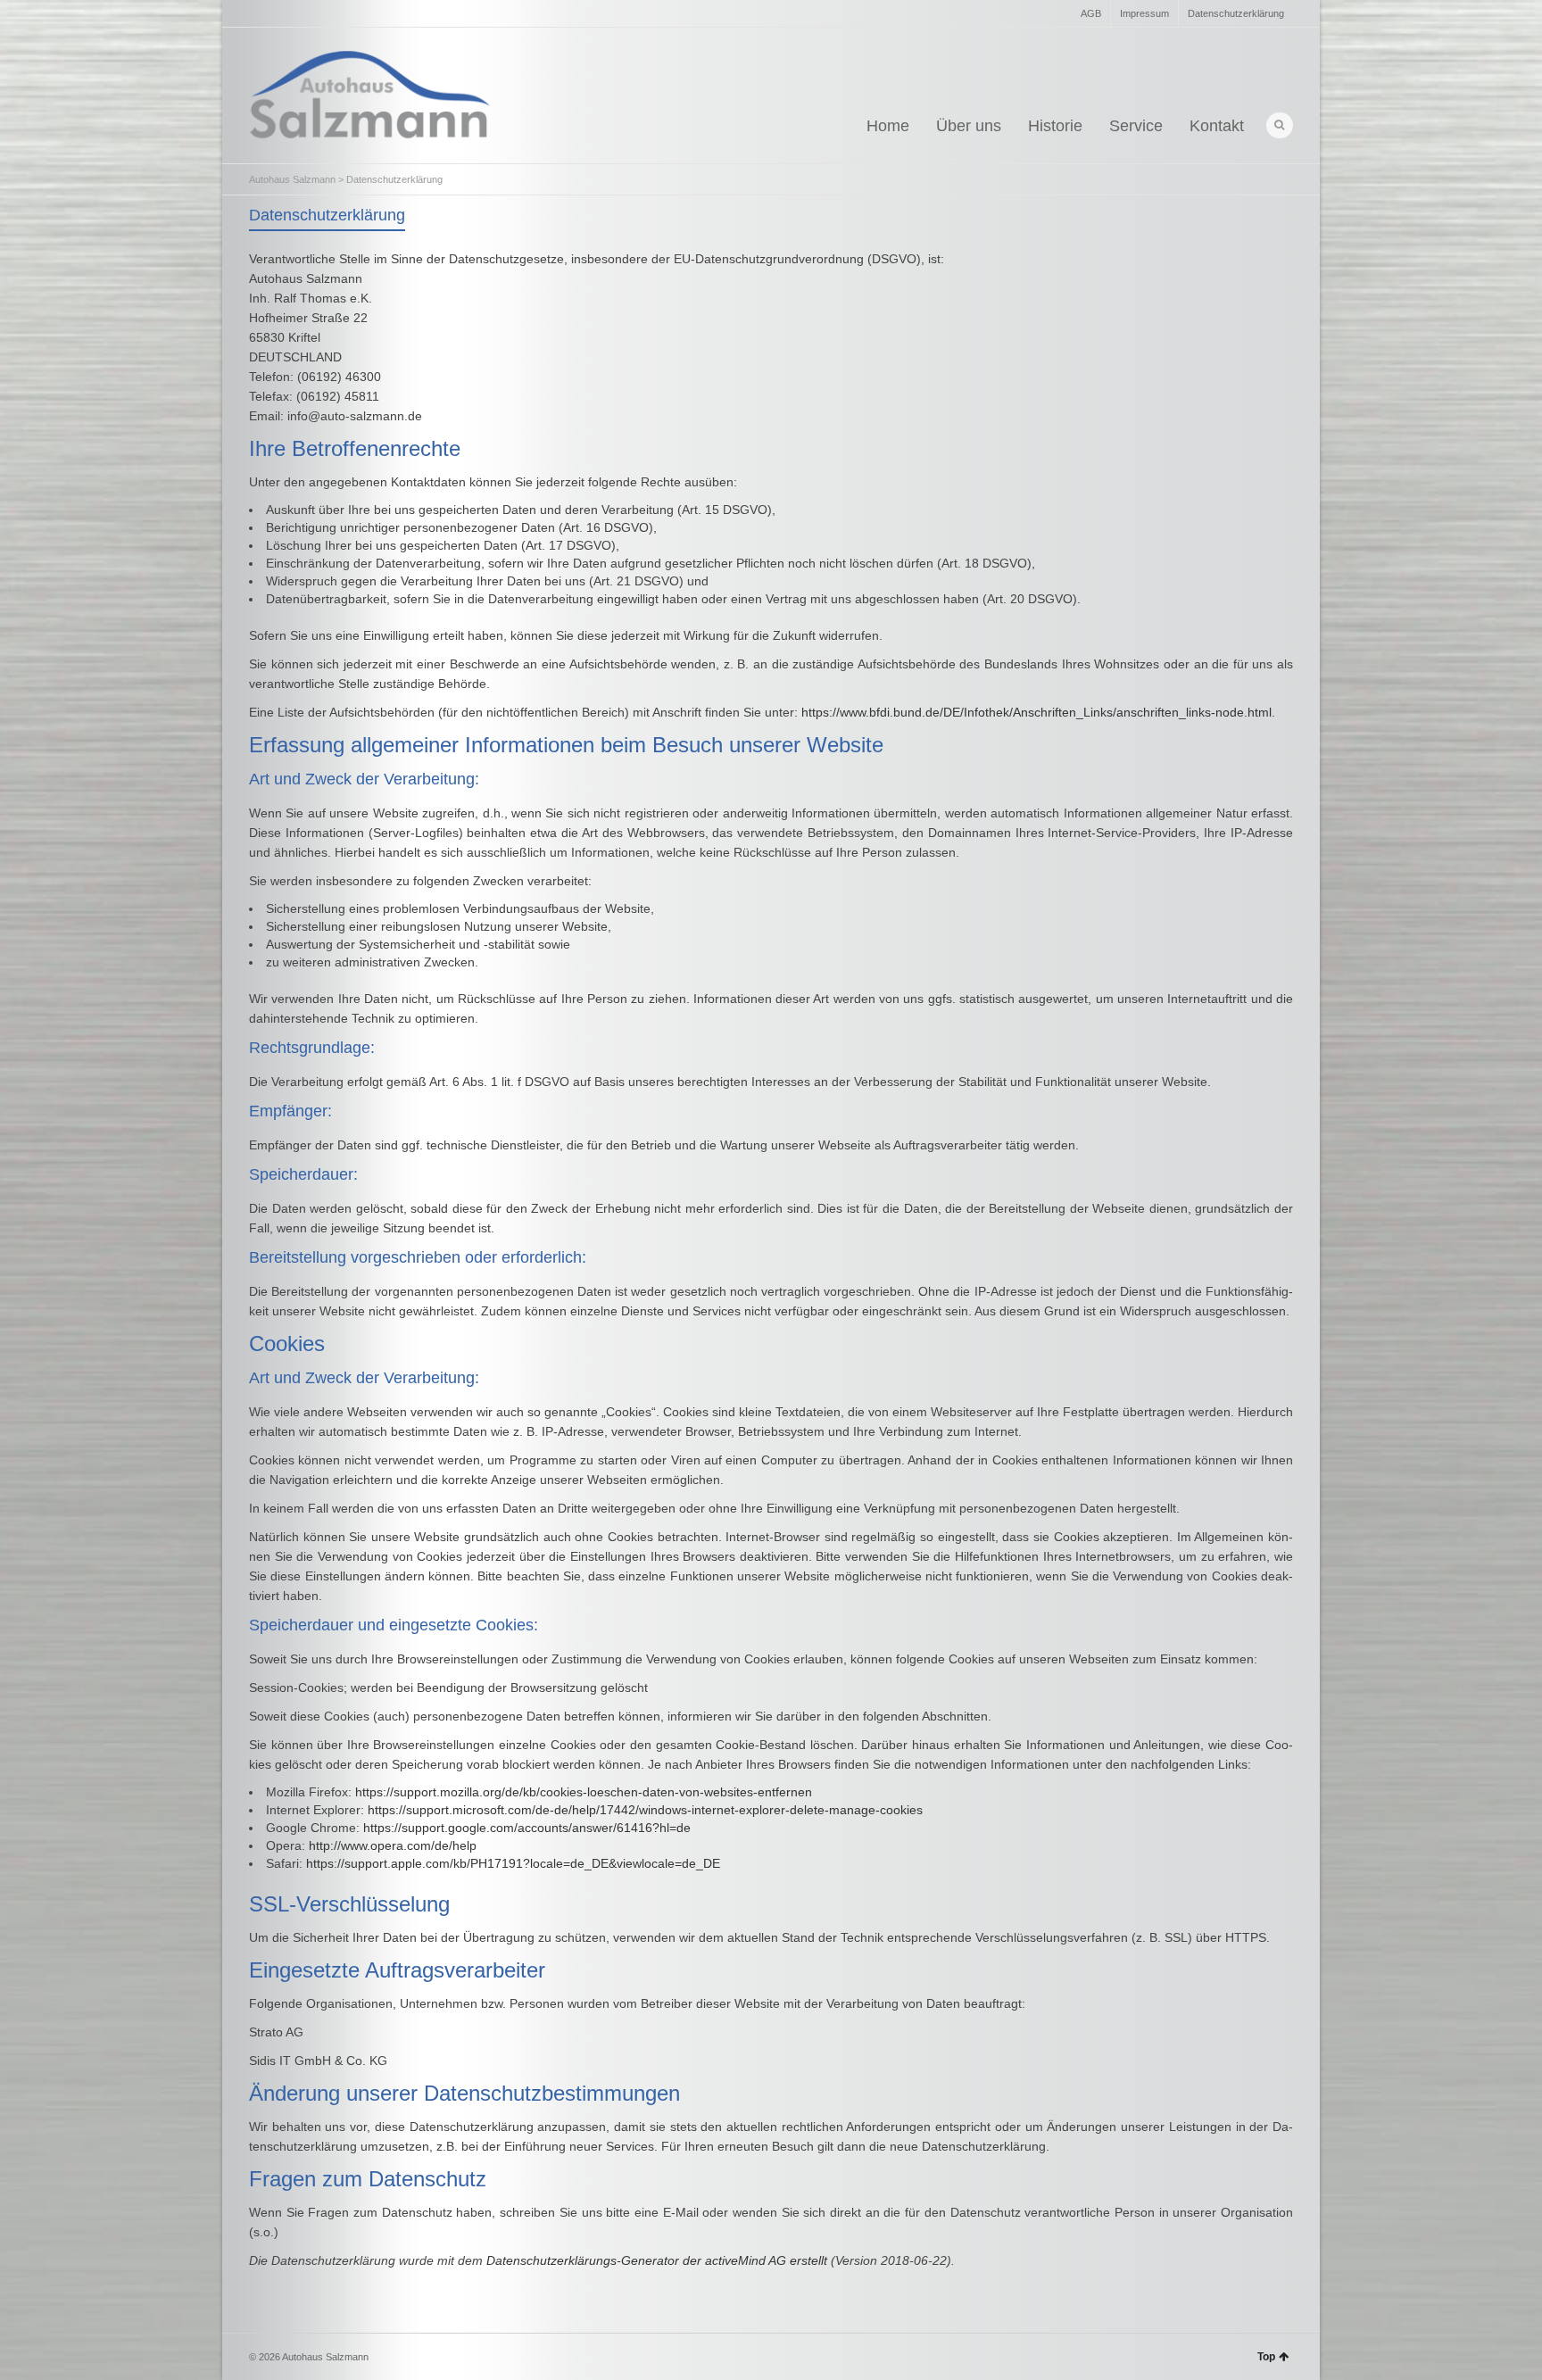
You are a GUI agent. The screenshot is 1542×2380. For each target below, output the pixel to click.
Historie (1055, 126)
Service (1136, 126)
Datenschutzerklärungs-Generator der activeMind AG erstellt (657, 2260)
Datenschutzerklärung (1236, 13)
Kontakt (1217, 126)
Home (888, 126)
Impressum (1144, 13)
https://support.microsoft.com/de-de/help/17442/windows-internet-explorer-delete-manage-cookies (645, 1810)
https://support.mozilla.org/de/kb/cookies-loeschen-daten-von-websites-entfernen (584, 1792)
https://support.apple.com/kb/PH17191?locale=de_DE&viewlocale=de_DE (513, 1863)
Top (1266, 2357)
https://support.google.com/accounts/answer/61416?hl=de (527, 1828)
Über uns (969, 126)
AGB (1091, 13)
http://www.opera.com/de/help (393, 1845)
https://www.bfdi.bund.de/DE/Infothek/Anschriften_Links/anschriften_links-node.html (1036, 712)
